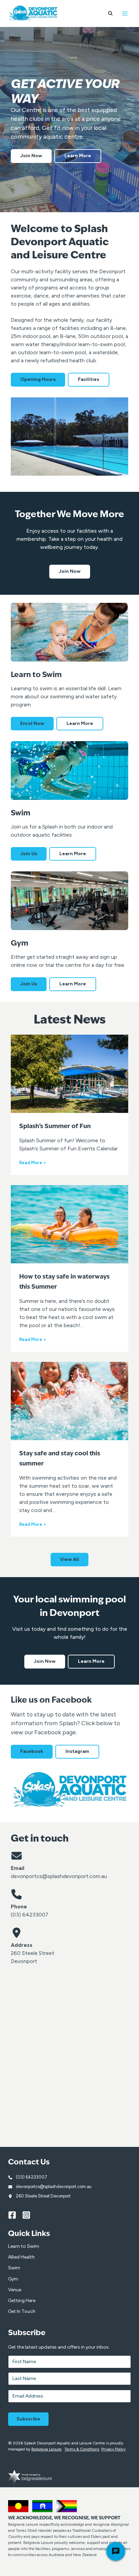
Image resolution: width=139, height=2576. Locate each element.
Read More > (33, 1163)
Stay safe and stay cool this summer (60, 1459)
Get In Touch (22, 2311)
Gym (13, 2279)
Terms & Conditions (82, 2449)
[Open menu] (125, 13)
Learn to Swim (24, 2246)
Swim (14, 2268)
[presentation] (69, 1074)
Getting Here (22, 2301)
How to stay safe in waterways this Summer (64, 1282)
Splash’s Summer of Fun (55, 1126)
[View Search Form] (110, 13)
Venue (15, 2290)
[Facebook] (15, 2215)
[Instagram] (29, 2215)
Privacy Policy (113, 2449)
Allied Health (21, 2257)
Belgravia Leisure (46, 2449)
